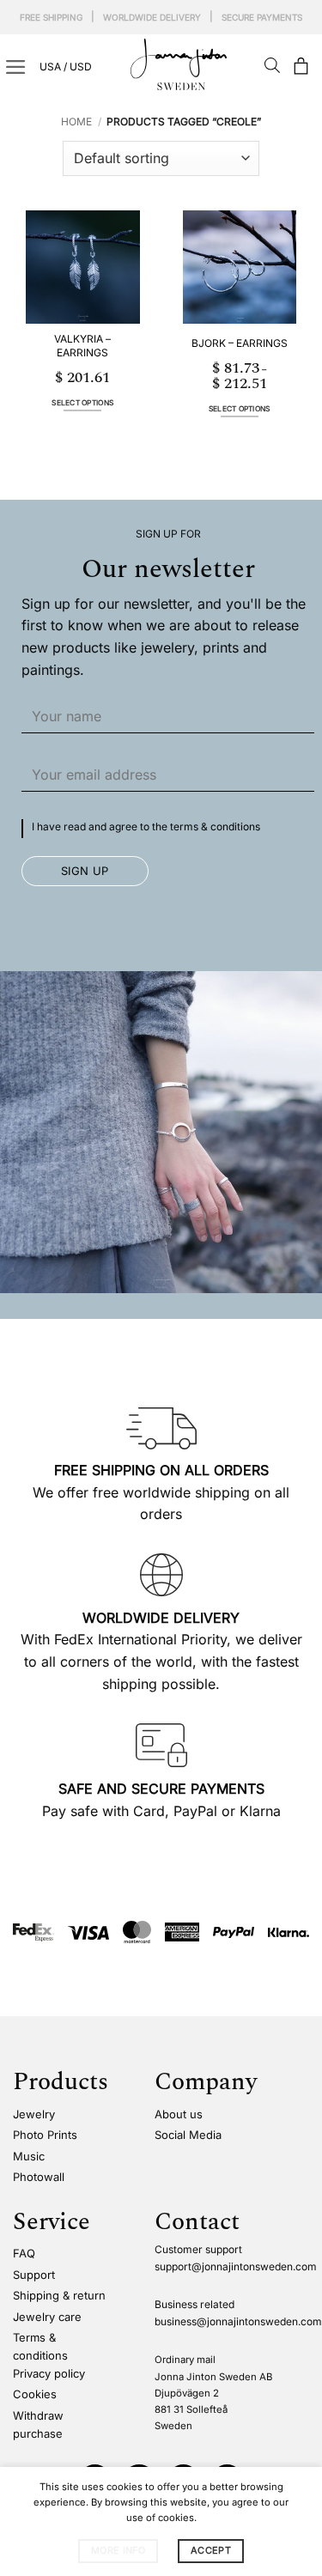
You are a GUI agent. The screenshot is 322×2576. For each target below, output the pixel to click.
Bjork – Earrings (240, 343)
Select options (82, 403)
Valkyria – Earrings (82, 346)
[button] (301, 67)
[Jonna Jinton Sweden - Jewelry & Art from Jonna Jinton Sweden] (185, 64)
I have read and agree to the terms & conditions (146, 826)
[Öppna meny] (16, 67)
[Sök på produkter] (272, 67)
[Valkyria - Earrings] (83, 267)
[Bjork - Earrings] (240, 267)
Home (76, 122)
